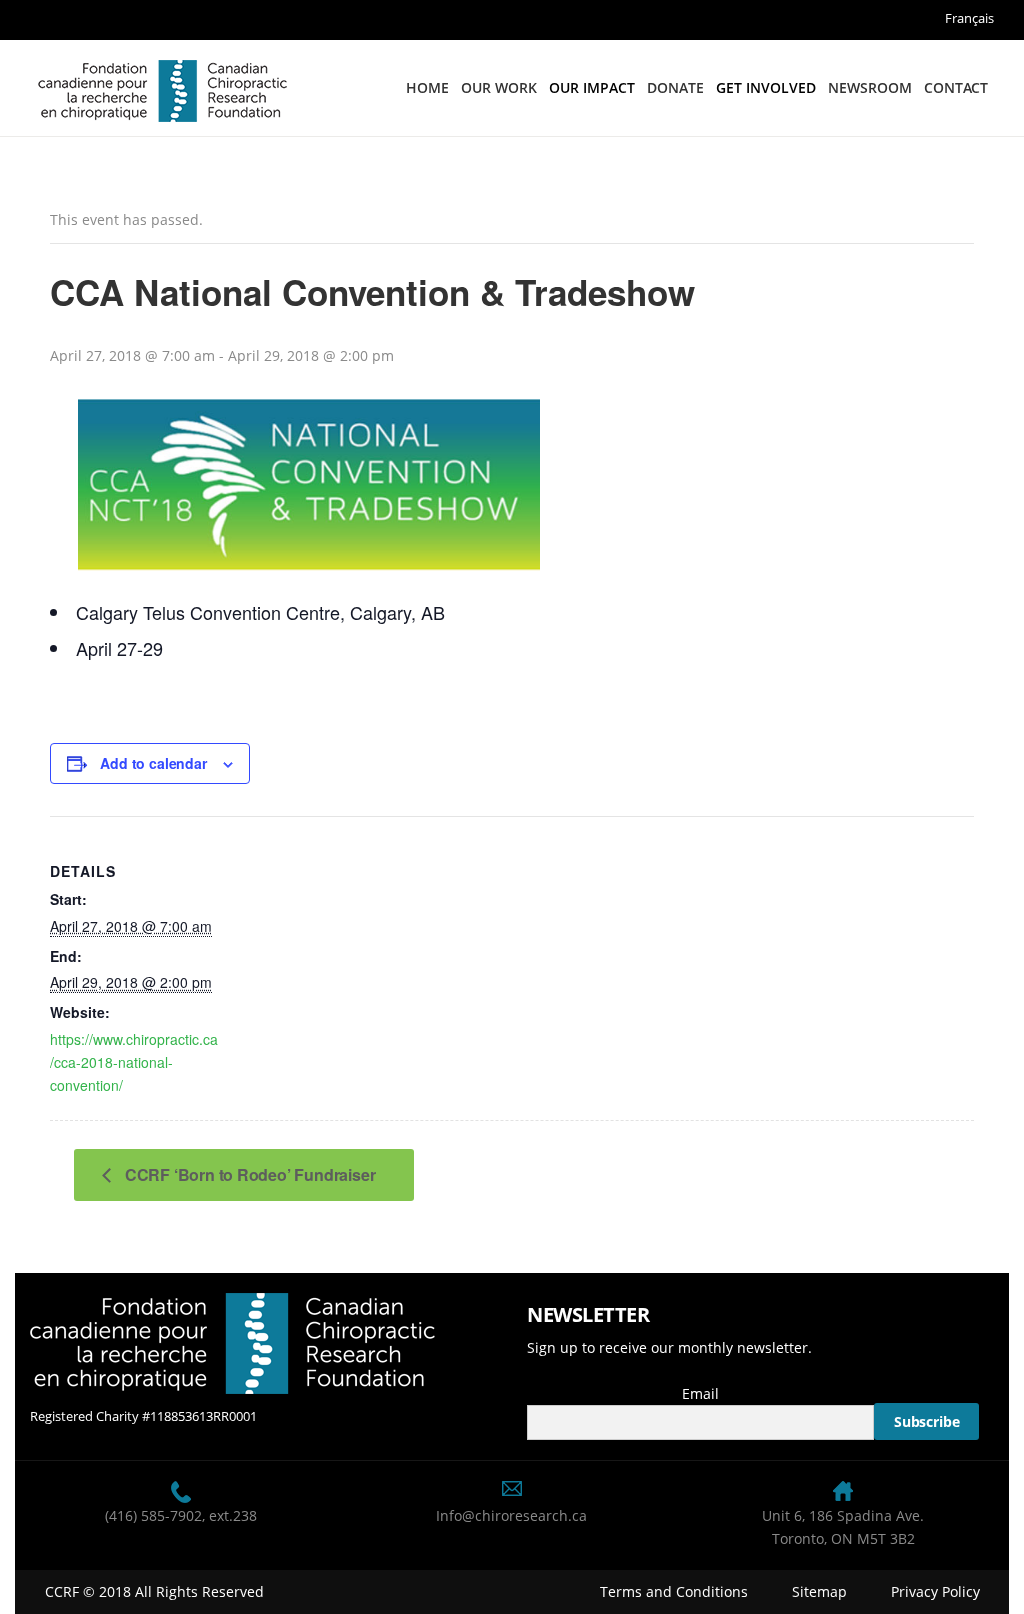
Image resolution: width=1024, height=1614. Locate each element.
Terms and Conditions (674, 1591)
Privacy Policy (935, 1591)
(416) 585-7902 (153, 1515)
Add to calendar (153, 763)
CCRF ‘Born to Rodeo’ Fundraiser (248, 1174)
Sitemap (819, 1591)
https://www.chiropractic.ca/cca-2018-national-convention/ (134, 1062)
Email (700, 1393)
